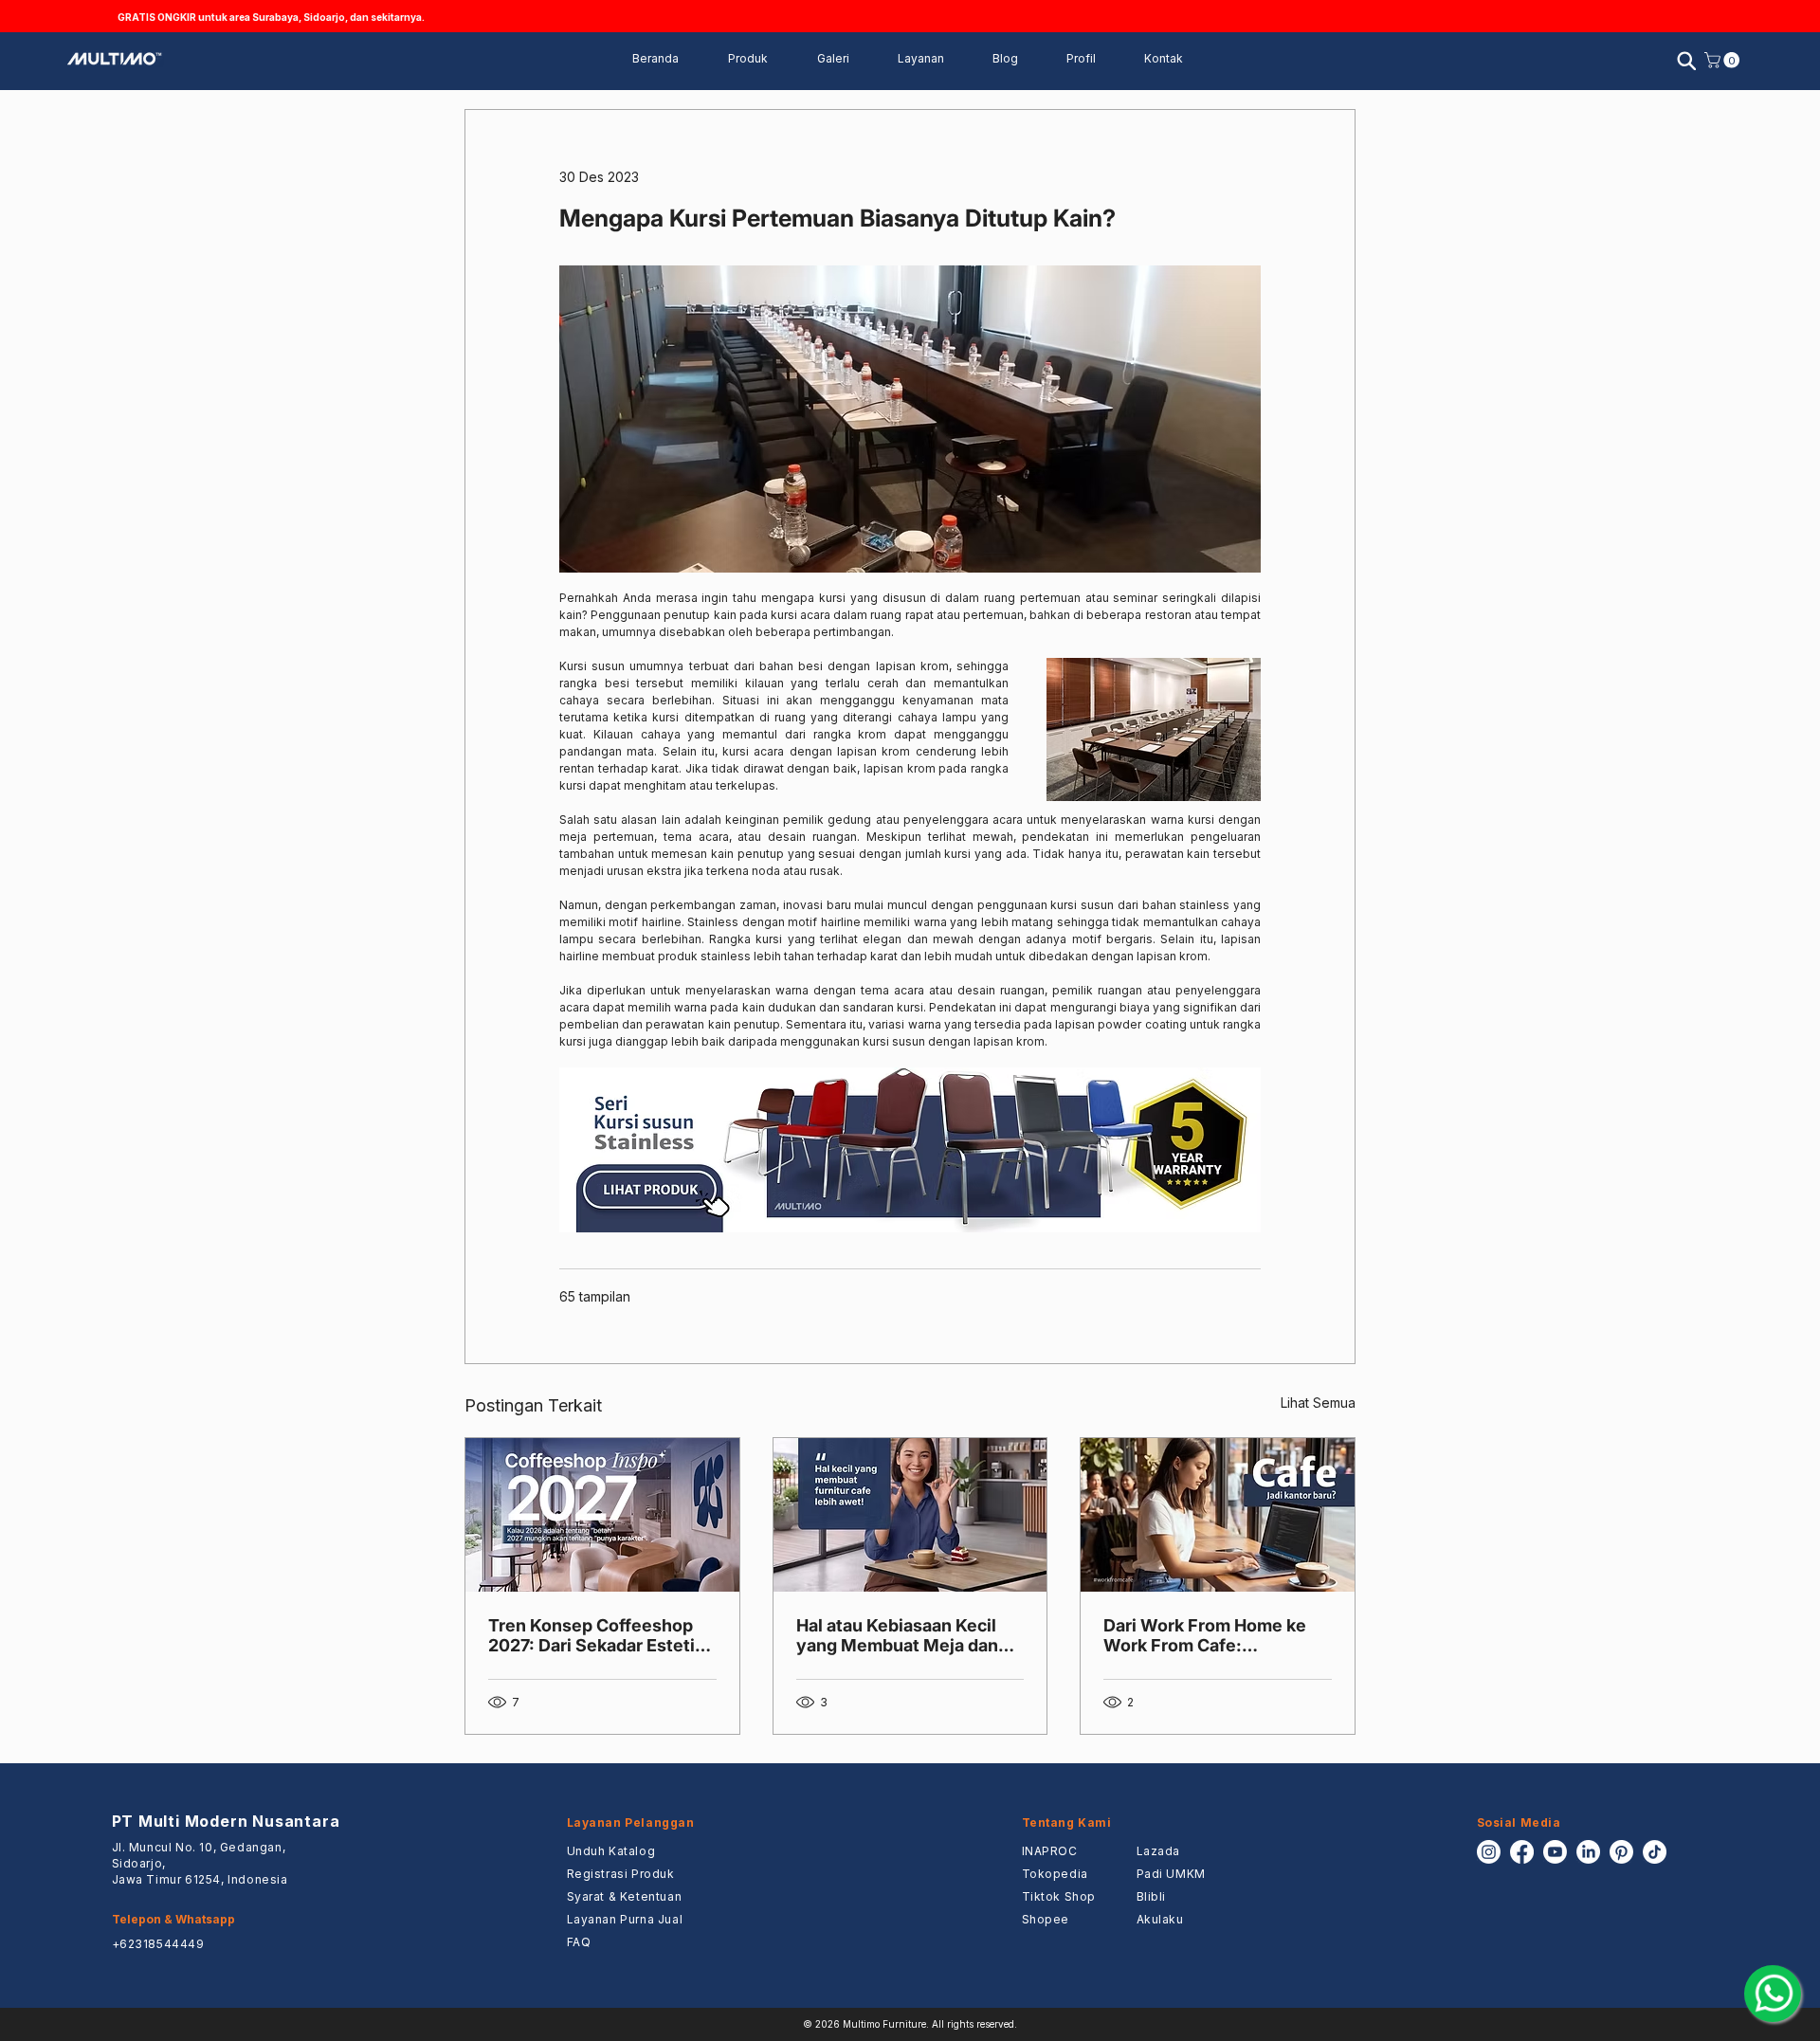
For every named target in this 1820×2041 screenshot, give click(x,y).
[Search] (1686, 61)
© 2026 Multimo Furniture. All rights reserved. (910, 2024)
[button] (931, 59)
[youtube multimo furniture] (1555, 1852)
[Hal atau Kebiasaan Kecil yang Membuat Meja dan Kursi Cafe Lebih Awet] (910, 1515)
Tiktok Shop (1059, 1896)
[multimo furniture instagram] (1489, 1852)
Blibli (1152, 1896)
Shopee (1046, 1919)
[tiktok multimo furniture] (1655, 1852)
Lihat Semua (1318, 1403)
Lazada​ (1159, 1851)
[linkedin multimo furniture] (1588, 1852)
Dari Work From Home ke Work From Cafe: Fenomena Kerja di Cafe (1205, 1635)
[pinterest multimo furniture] (1621, 1852)
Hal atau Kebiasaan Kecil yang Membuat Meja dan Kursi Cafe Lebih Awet (897, 1635)
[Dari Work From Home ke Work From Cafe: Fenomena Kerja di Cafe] (1218, 1515)
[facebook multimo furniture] (1522, 1852)
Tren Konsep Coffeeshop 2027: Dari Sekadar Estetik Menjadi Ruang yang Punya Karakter (600, 1635)
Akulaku (1160, 1919)
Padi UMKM (1171, 1874)
